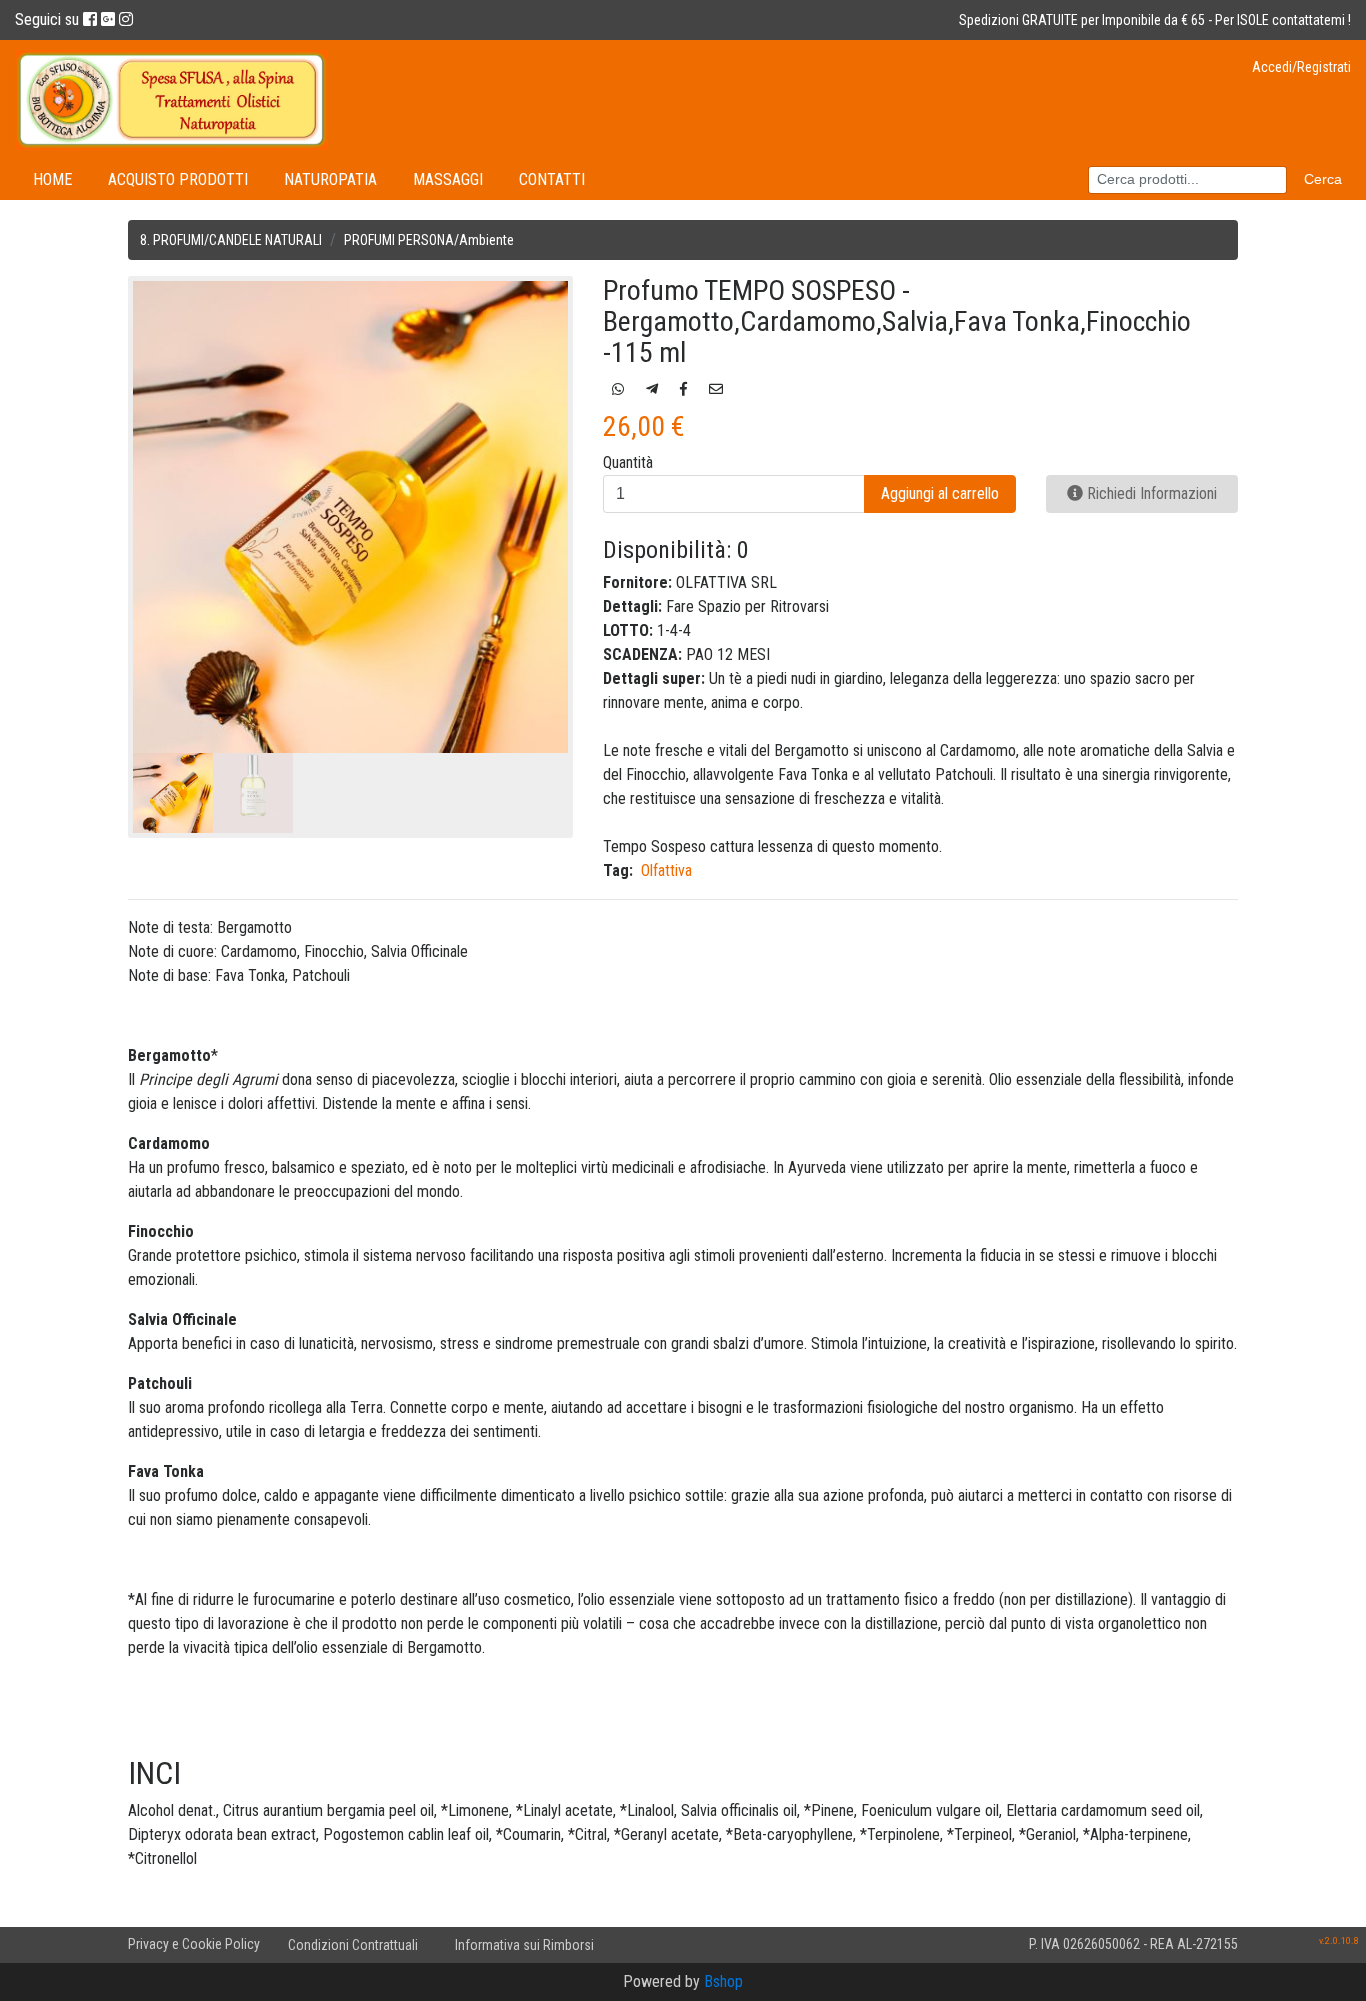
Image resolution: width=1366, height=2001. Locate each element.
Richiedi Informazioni (1150, 493)
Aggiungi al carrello (940, 493)
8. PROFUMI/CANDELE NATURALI (231, 240)
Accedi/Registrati (1301, 67)
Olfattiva (666, 870)
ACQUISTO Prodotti (178, 179)
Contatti (552, 179)
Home (52, 179)
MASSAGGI (448, 179)
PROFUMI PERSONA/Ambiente (429, 240)
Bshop (723, 1981)
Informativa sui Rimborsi (524, 1945)
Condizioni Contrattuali (353, 1945)
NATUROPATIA (330, 179)
